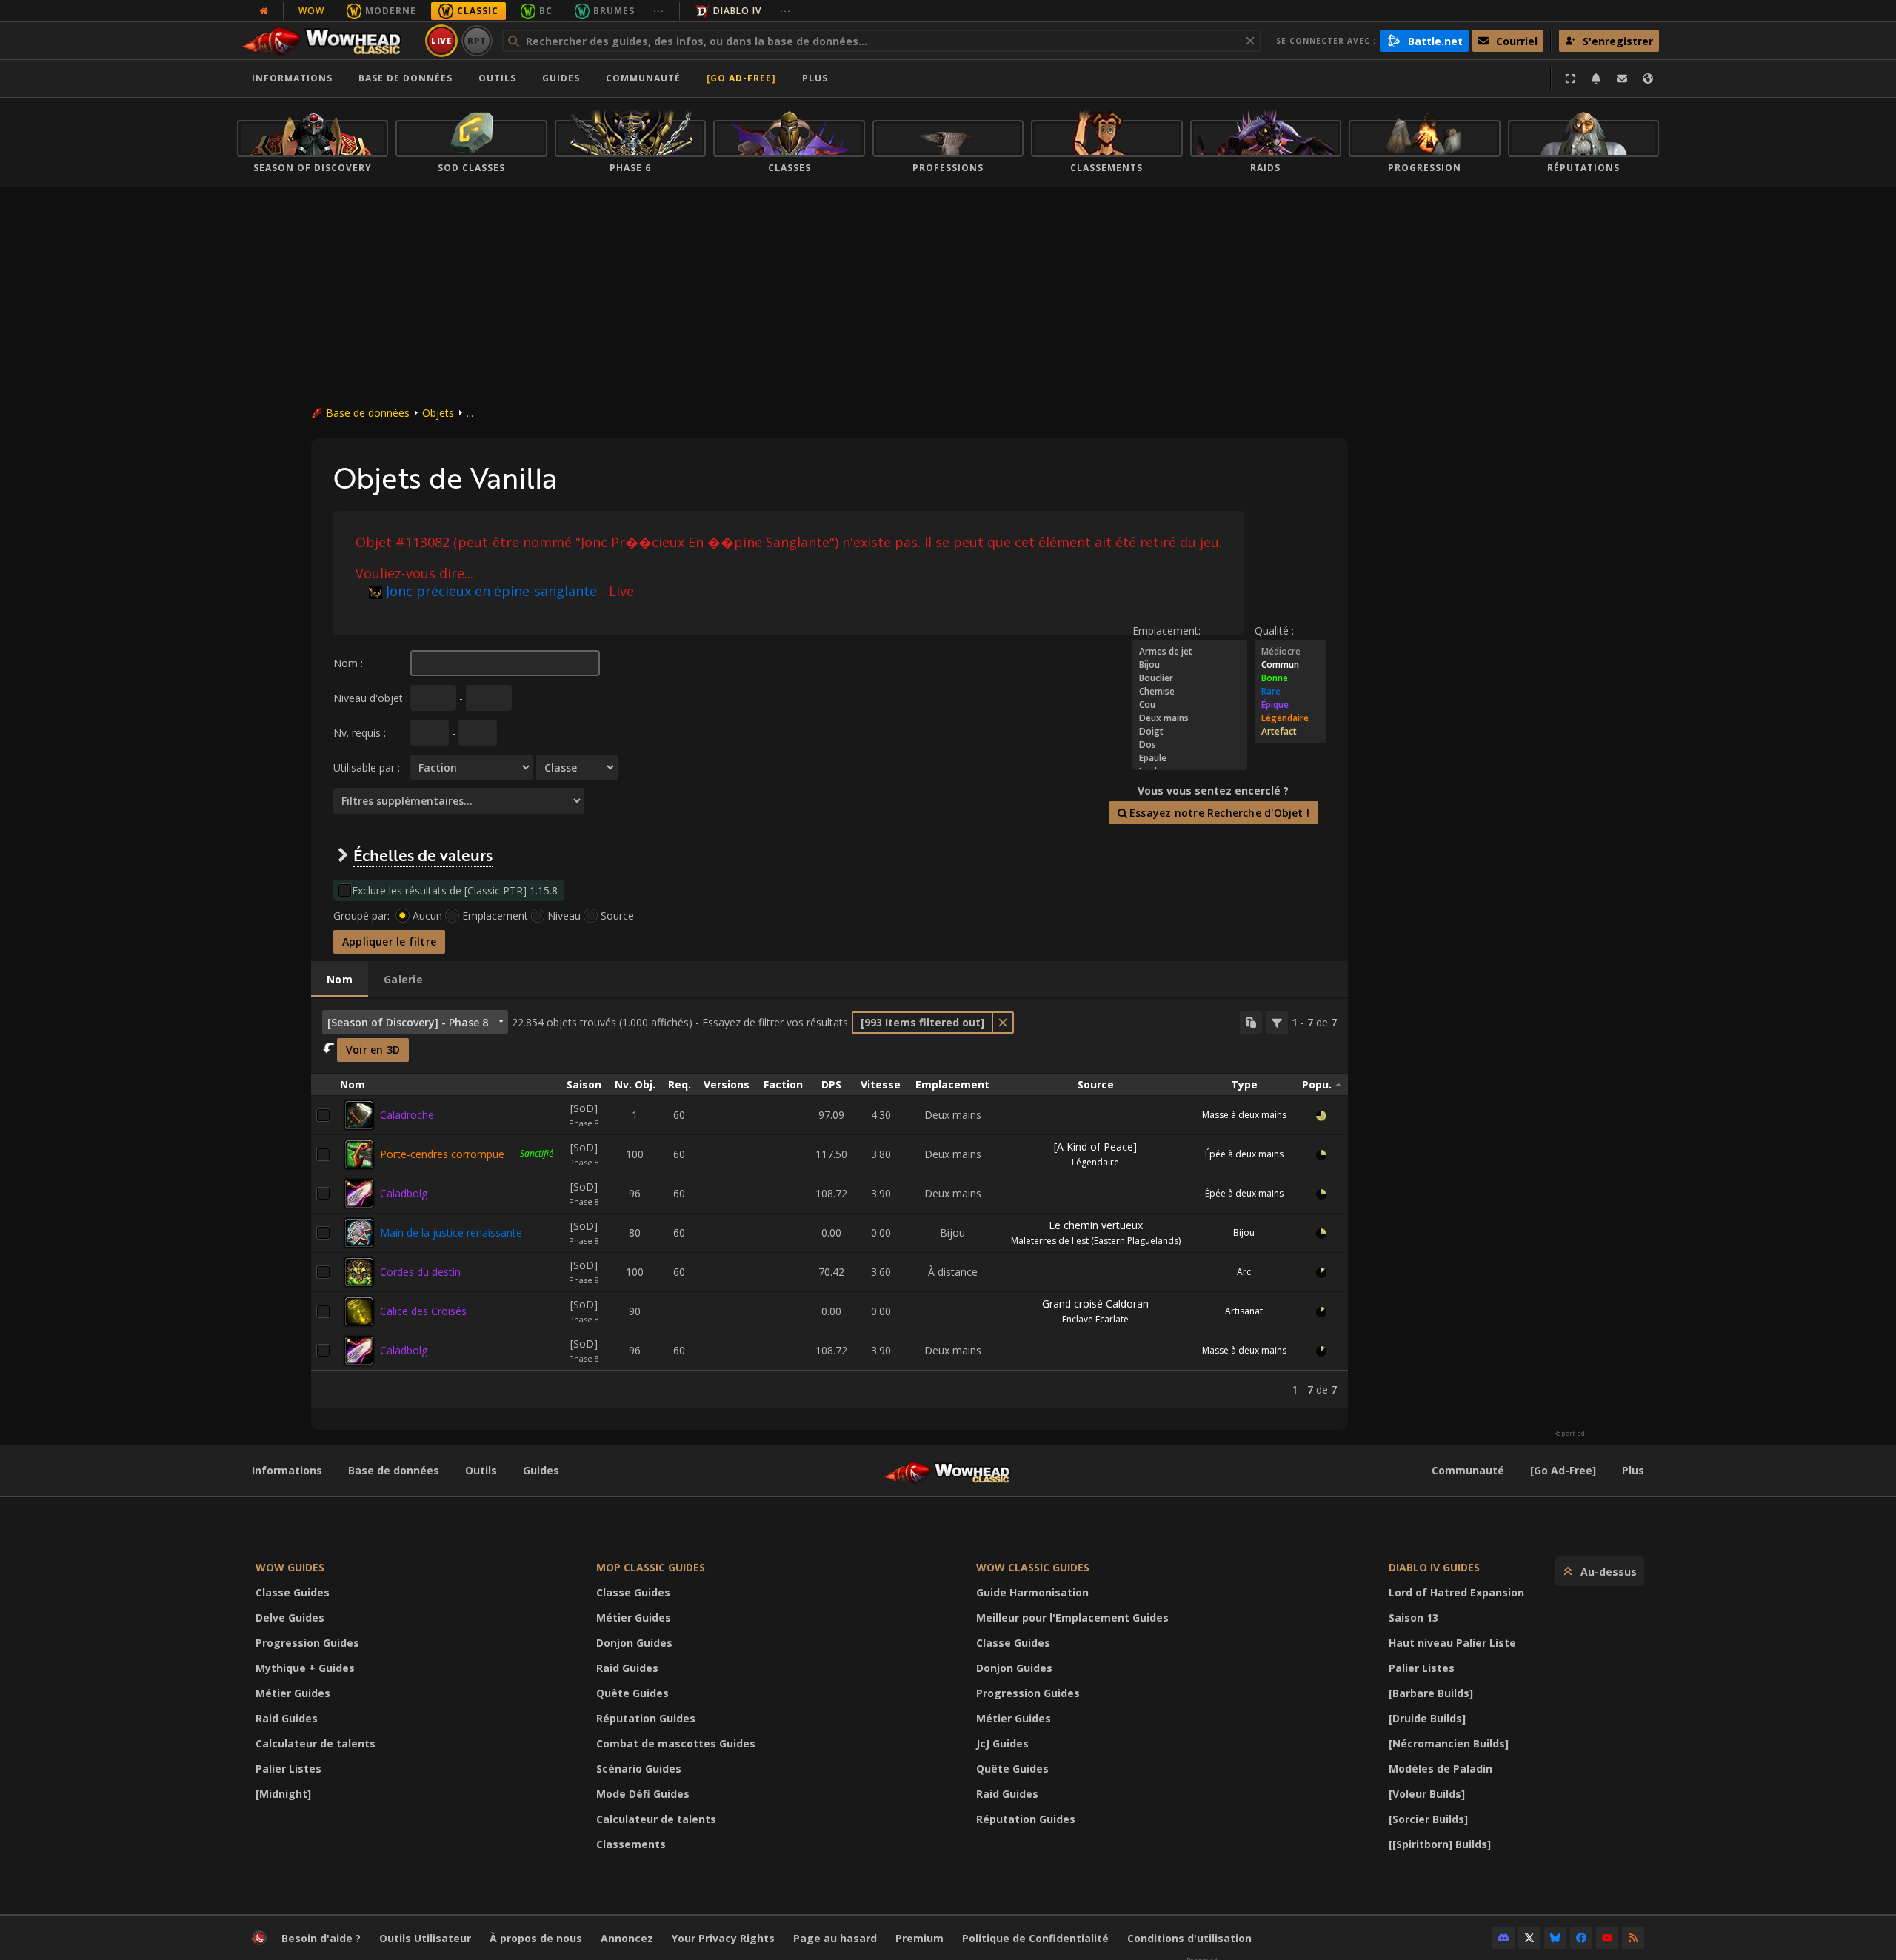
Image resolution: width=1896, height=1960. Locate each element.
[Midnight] (283, 1794)
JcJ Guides (1002, 1743)
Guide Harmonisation (1032, 1592)
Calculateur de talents (316, 1743)
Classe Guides (293, 1592)
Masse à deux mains (1244, 1115)
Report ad (1569, 1434)
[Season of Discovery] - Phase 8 (408, 1022)
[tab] (340, 980)
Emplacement (495, 916)
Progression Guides (307, 1643)
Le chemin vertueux (1096, 1225)
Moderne (391, 11)
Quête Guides (632, 1693)
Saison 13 (1413, 1618)
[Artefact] (1290, 732)
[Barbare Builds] (1431, 1693)
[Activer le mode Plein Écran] (1570, 78)
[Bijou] (1190, 665)
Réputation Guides (646, 1718)
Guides (561, 78)
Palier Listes (288, 1769)
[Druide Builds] (1427, 1718)
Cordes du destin (420, 1272)
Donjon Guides (634, 1643)
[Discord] (1503, 1938)
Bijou (1244, 1232)
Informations (292, 78)
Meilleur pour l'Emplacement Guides (1072, 1618)
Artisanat (1244, 1311)
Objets (438, 413)
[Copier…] (1251, 1023)
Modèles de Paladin (1441, 1769)
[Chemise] (1190, 692)
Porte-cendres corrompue (442, 1154)
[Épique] (1290, 705)
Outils (481, 1470)
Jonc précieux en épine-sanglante (491, 591)
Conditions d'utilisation (1189, 1938)
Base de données (405, 78)
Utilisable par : (367, 767)
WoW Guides (290, 1567)
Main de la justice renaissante (451, 1232)
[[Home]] (328, 41)
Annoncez (627, 1938)
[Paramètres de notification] (1596, 78)
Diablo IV (737, 11)
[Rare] (1290, 692)
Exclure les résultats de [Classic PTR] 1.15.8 (455, 890)
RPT (477, 40)
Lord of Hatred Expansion (1456, 1592)
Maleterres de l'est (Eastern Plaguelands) (1096, 1241)
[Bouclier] (1190, 678)
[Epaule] (1190, 758)
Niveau (564, 916)
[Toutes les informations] (264, 11)
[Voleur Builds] (1427, 1794)
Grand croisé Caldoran (1095, 1304)
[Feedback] (1622, 78)
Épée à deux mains (1244, 1154)
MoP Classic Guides (651, 1567)
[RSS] (1633, 1938)
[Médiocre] (1290, 652)
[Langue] (1648, 78)
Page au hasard (835, 1938)
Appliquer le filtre (389, 941)
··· (659, 11)
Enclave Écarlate (1095, 1319)
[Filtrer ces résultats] (1277, 1023)
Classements (631, 1844)
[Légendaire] (1290, 718)
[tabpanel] (829, 1203)
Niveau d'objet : (371, 698)
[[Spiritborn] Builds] (1440, 1844)
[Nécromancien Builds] (1449, 1743)
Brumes (614, 11)
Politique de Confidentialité (1035, 1938)
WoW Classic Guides (1033, 1567)
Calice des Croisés (423, 1311)
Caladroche (407, 1115)
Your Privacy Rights (723, 1938)
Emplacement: (1166, 631)
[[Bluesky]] (1555, 1938)
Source (617, 916)
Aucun (427, 916)
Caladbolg (404, 1193)
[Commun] (1290, 665)
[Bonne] (1290, 678)
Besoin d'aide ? (321, 1938)
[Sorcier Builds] (1428, 1819)
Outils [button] (497, 78)
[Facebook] (1581, 1938)
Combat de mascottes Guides (676, 1743)
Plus (1633, 1470)
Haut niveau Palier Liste (1452, 1643)
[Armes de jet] (1190, 652)
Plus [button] (815, 78)
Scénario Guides (639, 1769)
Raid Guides (287, 1718)
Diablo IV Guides (1434, 1567)
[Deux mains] (1190, 718)
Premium (919, 1938)
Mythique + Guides (305, 1668)
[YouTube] (1607, 1938)
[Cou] (1190, 705)
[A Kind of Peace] (1095, 1147)
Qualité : (1274, 631)
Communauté (643, 78)
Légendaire (1095, 1162)
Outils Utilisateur (425, 1938)
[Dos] (1190, 745)
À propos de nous (536, 1938)
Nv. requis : (360, 733)
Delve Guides (290, 1618)
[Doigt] (1190, 732)
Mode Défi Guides (643, 1794)
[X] (1529, 1938)
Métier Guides (293, 1693)
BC (546, 11)
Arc (1244, 1272)
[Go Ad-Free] (741, 78)
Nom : (348, 663)
